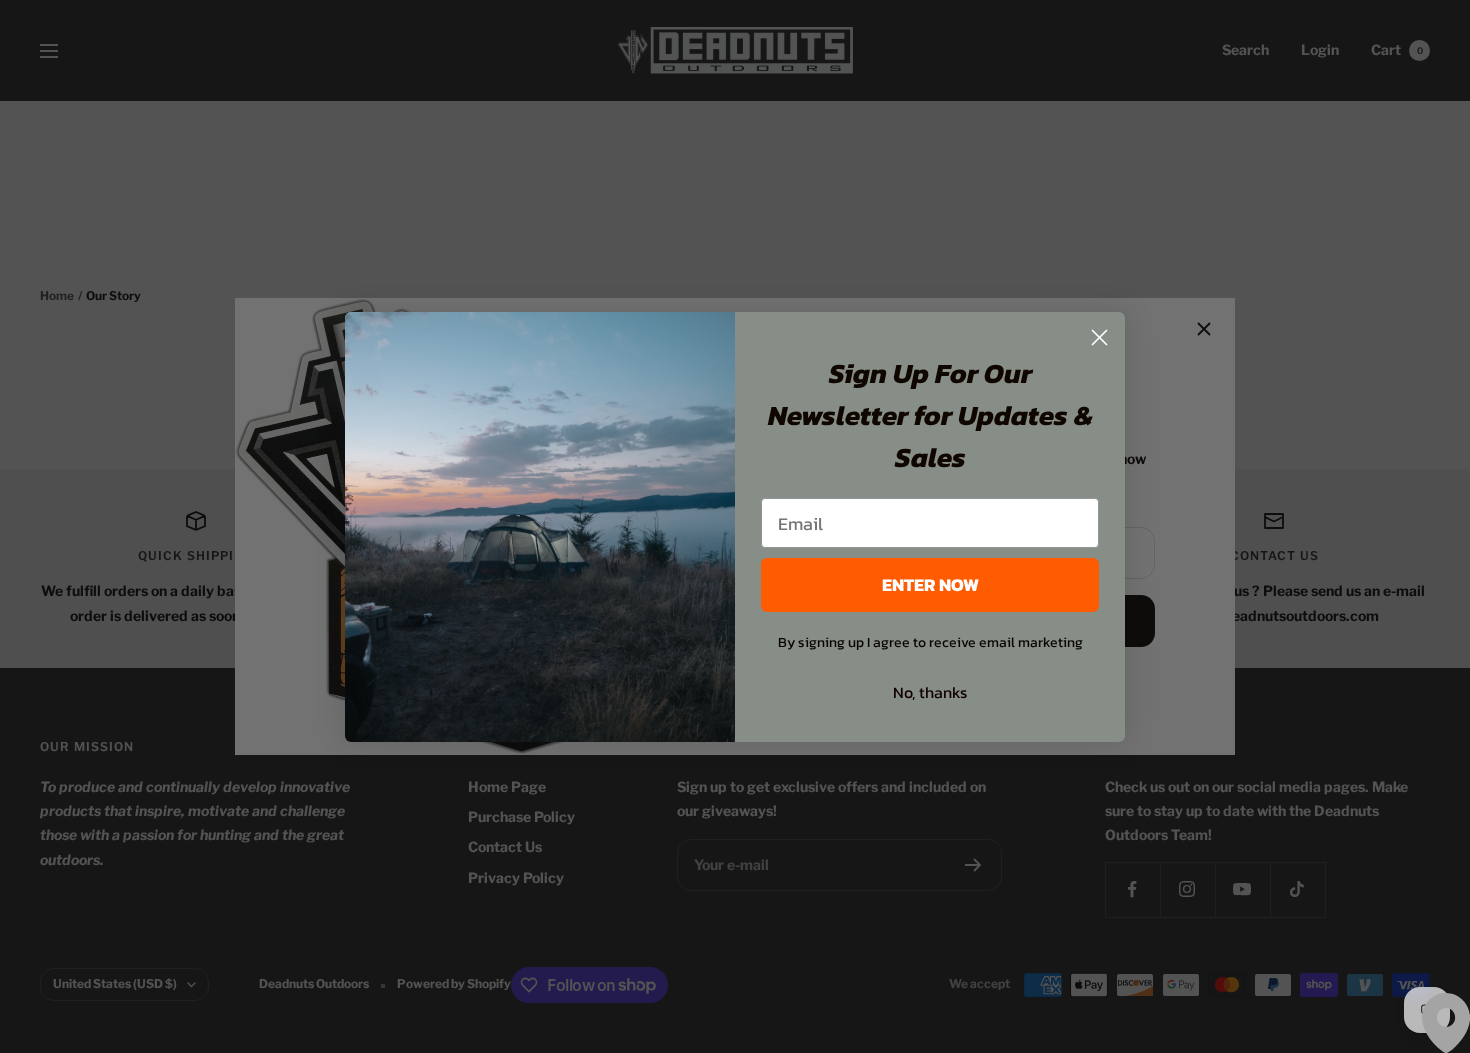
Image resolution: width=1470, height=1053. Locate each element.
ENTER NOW (930, 584)
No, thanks (930, 692)
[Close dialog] (1099, 337)
